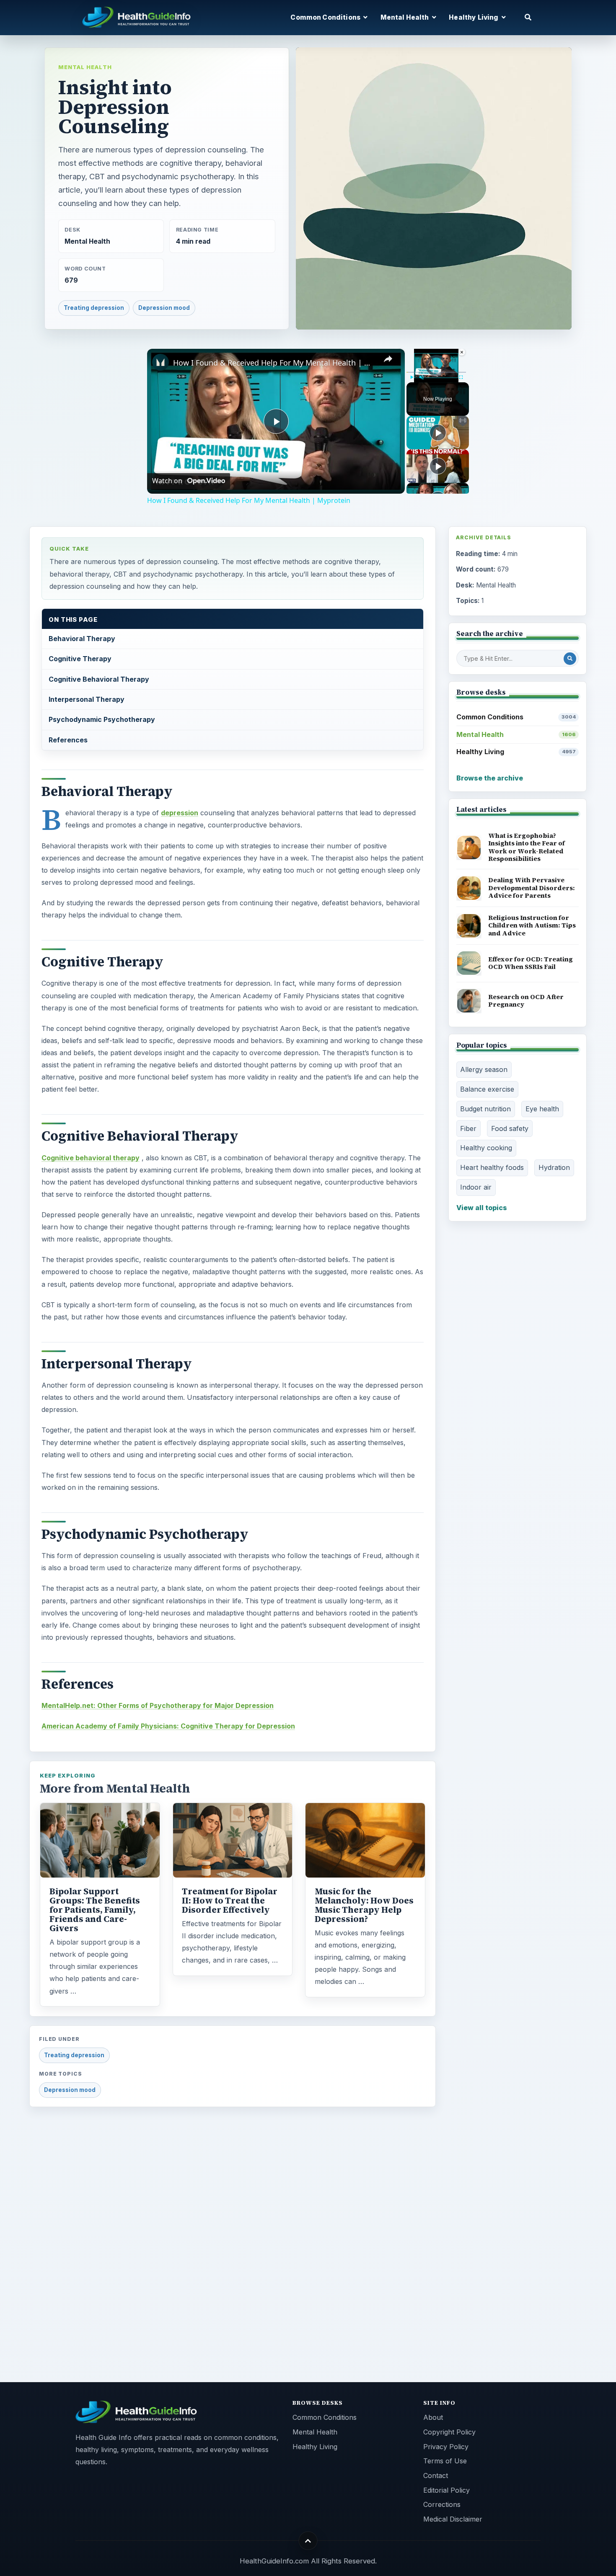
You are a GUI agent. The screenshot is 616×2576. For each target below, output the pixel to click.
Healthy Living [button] (474, 17)
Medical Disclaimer (453, 2519)
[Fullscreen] (461, 377)
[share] (388, 359)
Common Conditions (516, 717)
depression (180, 813)
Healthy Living (516, 752)
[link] (160, 362)
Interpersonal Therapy (87, 699)
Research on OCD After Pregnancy (526, 1001)
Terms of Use (445, 2461)
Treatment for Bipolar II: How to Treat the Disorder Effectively (230, 1901)
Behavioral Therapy (82, 639)
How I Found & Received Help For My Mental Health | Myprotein (275, 363)
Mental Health (85, 67)
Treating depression (94, 308)
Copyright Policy (449, 2432)
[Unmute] (422, 377)
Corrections (442, 2504)
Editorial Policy (446, 2490)
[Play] (412, 377)
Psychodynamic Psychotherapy (102, 719)
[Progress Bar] (436, 372)
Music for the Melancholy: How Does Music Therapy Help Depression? (364, 1905)
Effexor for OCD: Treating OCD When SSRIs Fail (531, 963)
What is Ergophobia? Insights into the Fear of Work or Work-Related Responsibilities (527, 847)
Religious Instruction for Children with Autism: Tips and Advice (532, 925)
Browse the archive (490, 778)
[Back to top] (308, 2541)
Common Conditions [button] (326, 17)
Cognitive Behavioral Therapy (99, 679)
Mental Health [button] (405, 17)
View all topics (482, 1208)
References (68, 740)
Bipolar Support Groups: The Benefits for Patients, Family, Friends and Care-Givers (95, 1910)
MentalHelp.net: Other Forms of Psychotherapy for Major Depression (158, 1705)
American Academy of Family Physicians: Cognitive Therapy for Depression (168, 1726)
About (433, 2417)
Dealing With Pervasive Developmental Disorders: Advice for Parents (532, 888)
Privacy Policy (446, 2447)
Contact (436, 2476)
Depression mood (164, 308)
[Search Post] (570, 659)
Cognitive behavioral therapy (91, 1158)
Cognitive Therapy (80, 659)
